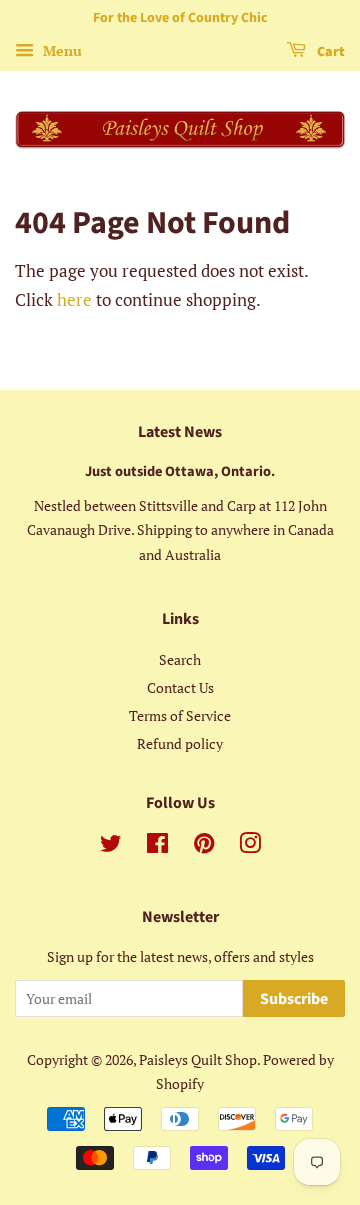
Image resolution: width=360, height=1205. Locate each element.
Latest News (180, 432)
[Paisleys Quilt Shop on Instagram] (250, 846)
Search (180, 659)
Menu (60, 50)
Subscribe (294, 999)
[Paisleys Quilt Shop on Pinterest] (204, 846)
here (74, 299)
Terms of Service (180, 715)
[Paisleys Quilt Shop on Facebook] (157, 846)
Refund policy (180, 743)
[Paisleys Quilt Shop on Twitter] (111, 846)
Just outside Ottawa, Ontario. (180, 471)
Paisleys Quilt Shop (198, 1059)
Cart (329, 52)
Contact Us (180, 687)
